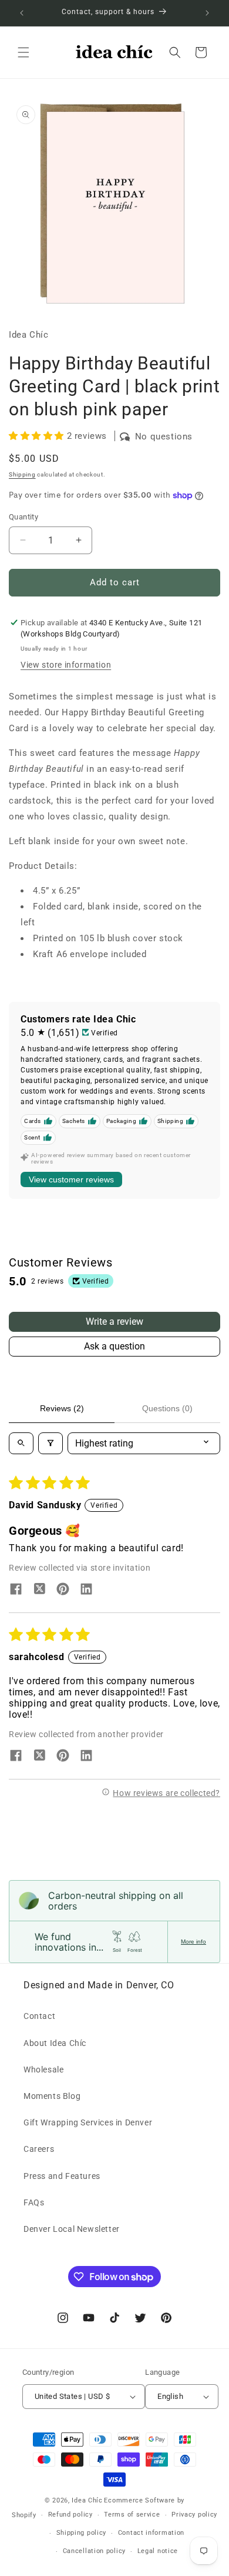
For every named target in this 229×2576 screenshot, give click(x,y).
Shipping (22, 474)
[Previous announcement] (22, 13)
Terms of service (132, 2515)
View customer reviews (71, 1179)
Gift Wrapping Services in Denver (88, 2122)
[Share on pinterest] (63, 1590)
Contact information (151, 2533)
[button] (23, 52)
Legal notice (158, 2551)
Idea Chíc (87, 2500)
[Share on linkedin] (86, 1590)
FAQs (34, 2202)
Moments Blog (52, 2096)
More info (193, 1942)
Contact (39, 2016)
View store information (66, 665)
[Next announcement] (207, 13)
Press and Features (62, 2176)
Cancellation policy (94, 2551)
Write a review (114, 1322)
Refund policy (70, 2515)
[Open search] (21, 1443)
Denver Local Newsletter (72, 2229)
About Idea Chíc (55, 2043)
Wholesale (43, 2070)
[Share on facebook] (16, 1590)
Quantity (23, 517)
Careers (39, 2149)
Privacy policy (194, 2515)
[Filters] (50, 1443)
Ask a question (114, 1346)
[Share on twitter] (39, 1590)
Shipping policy (82, 2533)
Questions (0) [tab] (167, 1408)
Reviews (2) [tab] (62, 1408)
